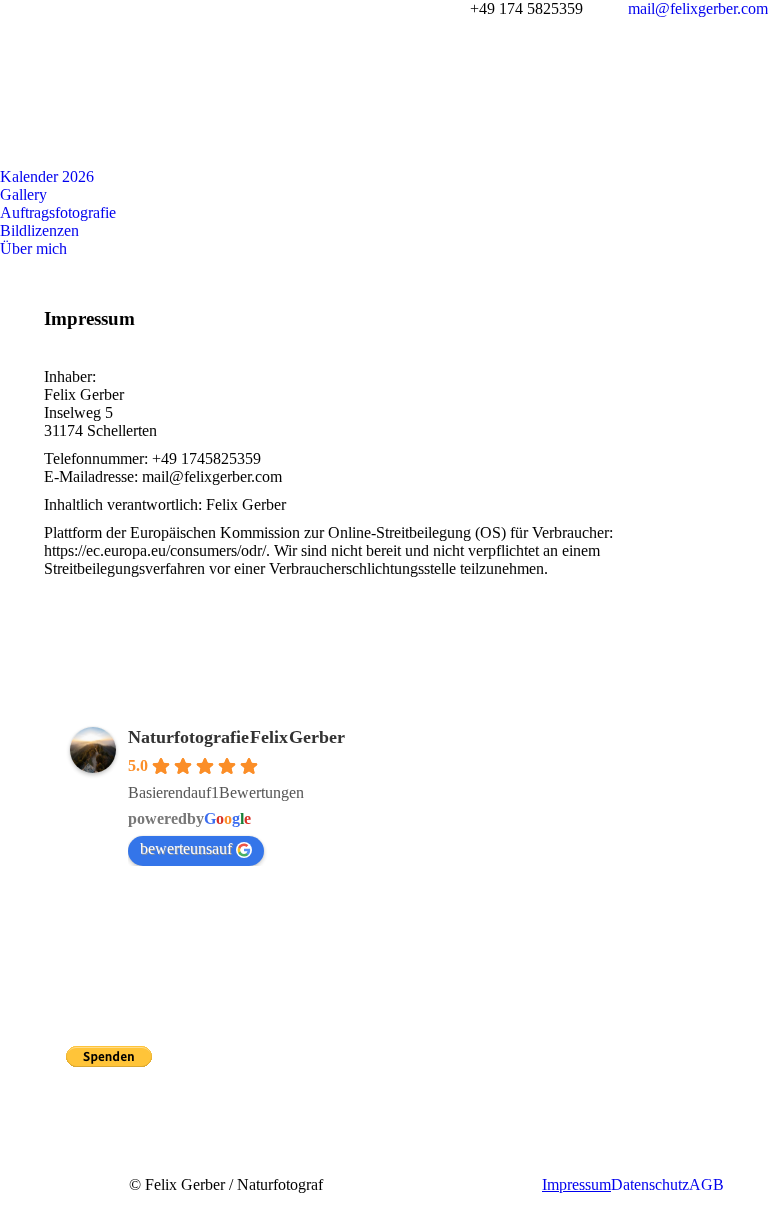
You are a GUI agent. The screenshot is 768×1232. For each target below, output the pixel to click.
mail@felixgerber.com (698, 8)
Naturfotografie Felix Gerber (236, 737)
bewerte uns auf (186, 848)
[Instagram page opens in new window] (81, 991)
